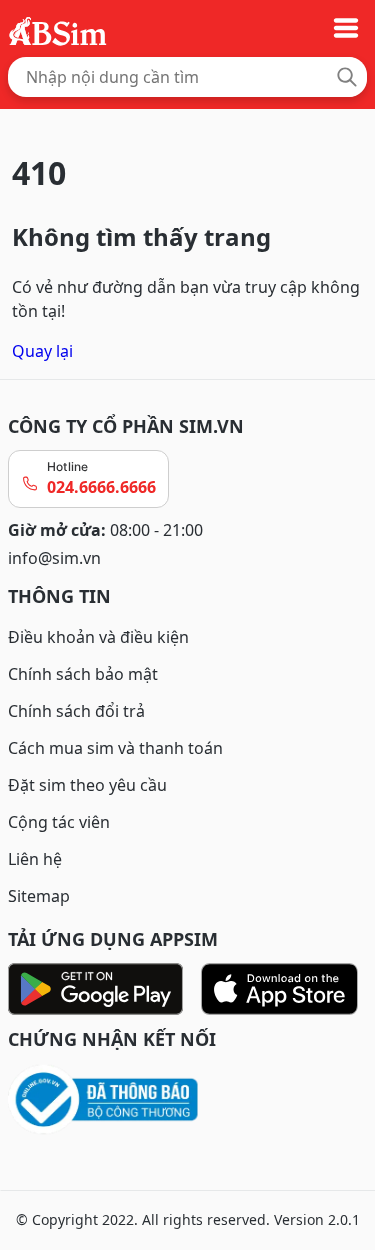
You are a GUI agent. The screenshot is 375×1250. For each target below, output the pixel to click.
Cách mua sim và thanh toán (115, 748)
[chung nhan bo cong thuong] (187, 1100)
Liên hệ (35, 859)
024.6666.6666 (101, 487)
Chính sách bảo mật (83, 674)
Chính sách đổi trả (76, 711)
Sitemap (39, 896)
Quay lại (42, 351)
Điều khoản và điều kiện (98, 637)
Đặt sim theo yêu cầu (87, 785)
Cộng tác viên (59, 822)
